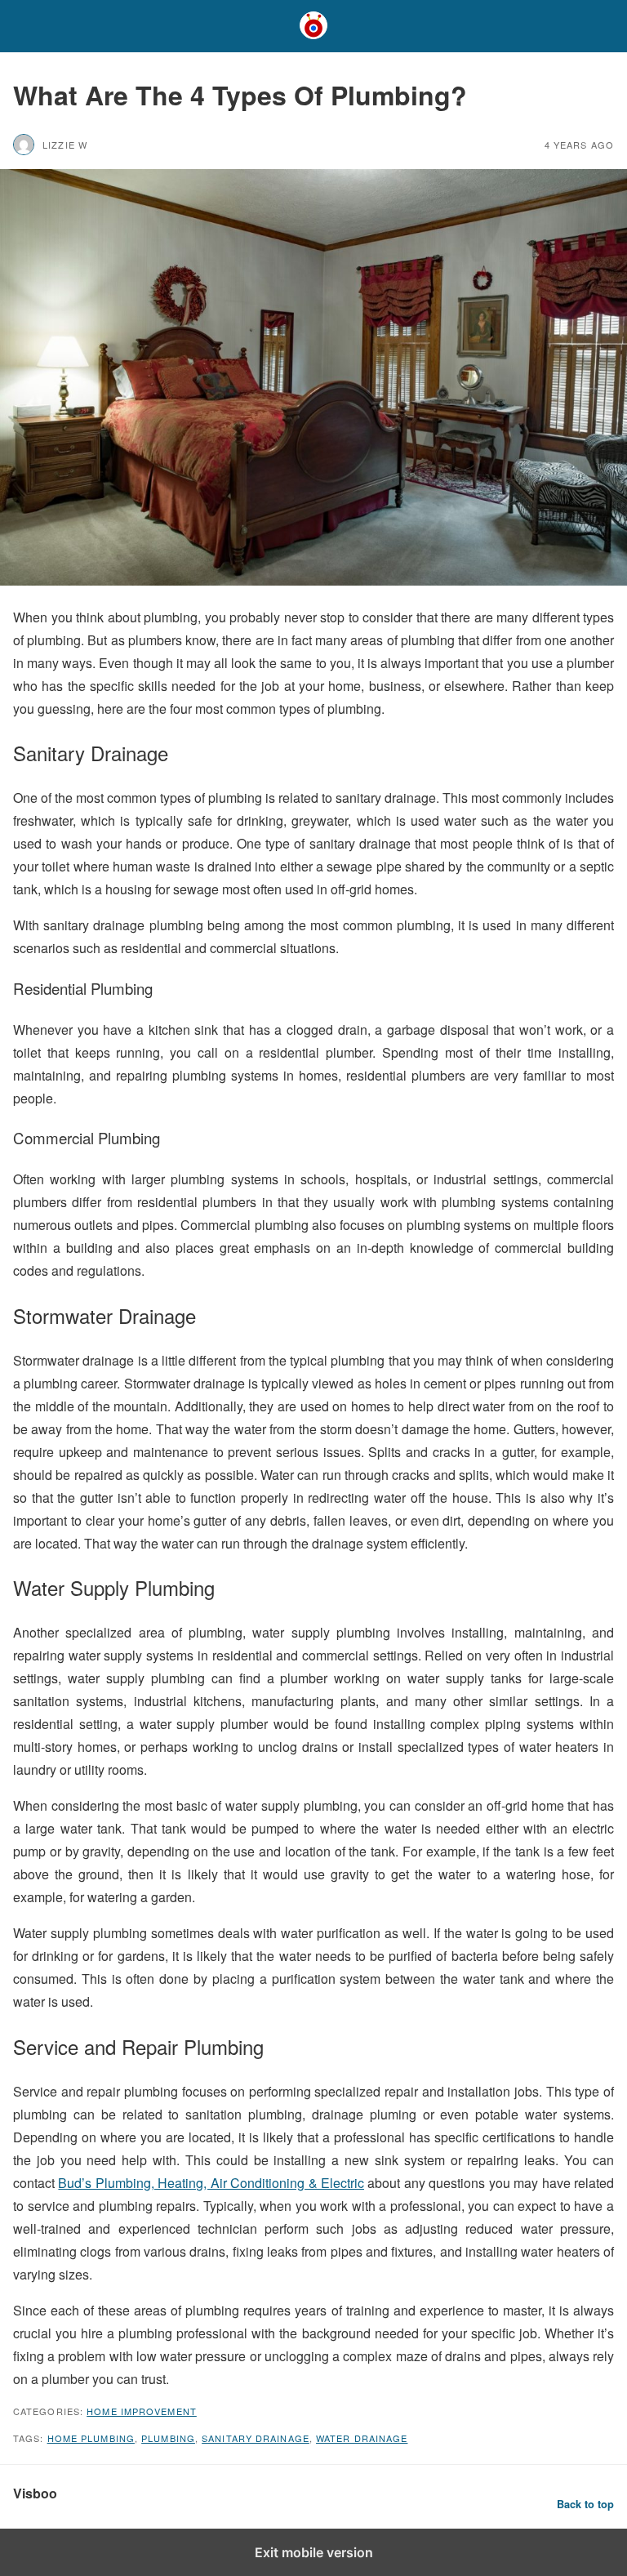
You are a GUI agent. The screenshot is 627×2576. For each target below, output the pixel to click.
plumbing (168, 2438)
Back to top (585, 2504)
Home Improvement (142, 2411)
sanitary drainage (256, 2438)
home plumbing (91, 2438)
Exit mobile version (314, 2552)
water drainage (362, 2438)
